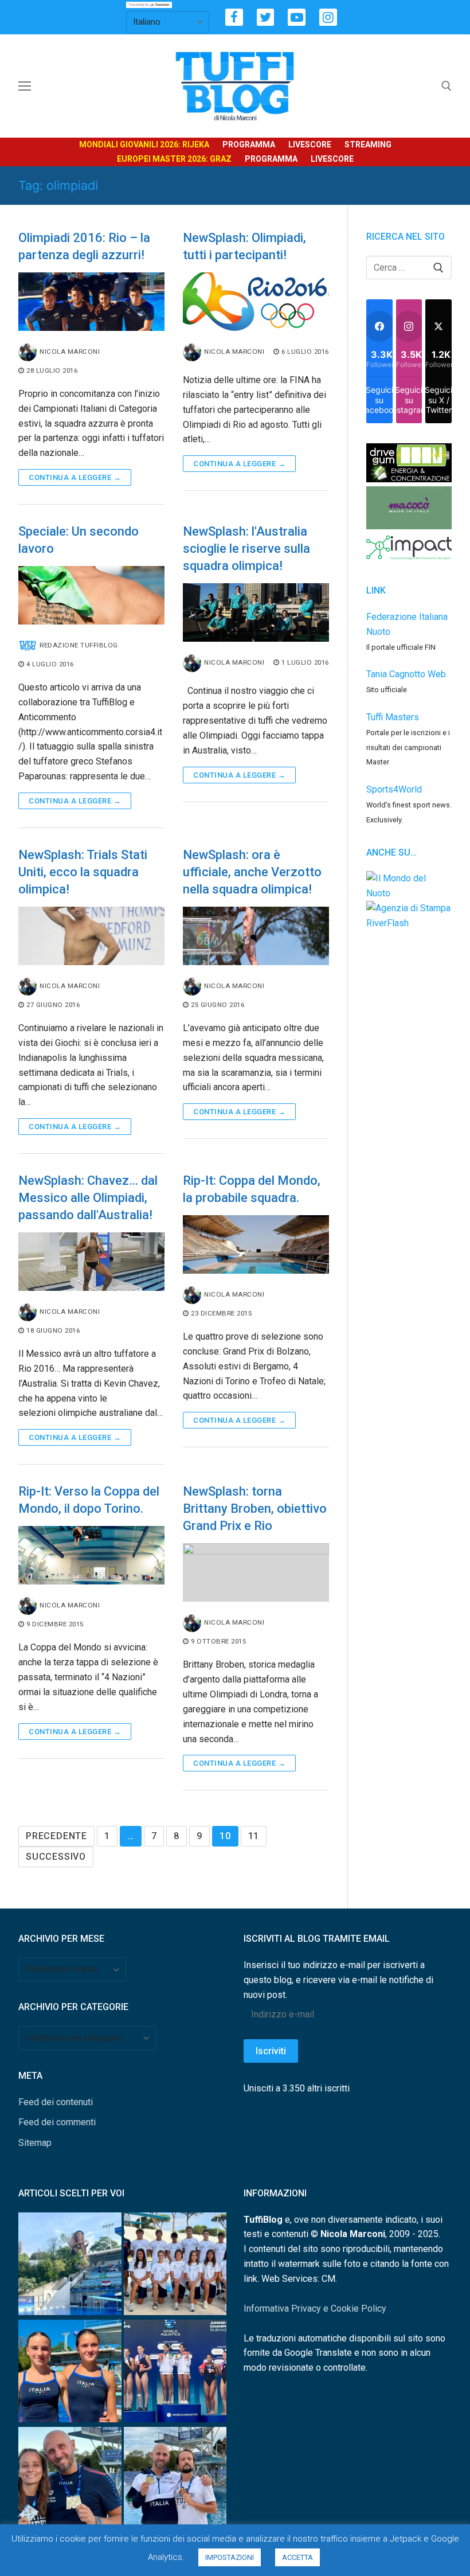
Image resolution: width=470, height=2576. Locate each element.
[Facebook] (234, 17)
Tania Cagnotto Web (406, 674)
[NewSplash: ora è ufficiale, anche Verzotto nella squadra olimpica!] (256, 936)
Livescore (310, 145)
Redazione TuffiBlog (79, 645)
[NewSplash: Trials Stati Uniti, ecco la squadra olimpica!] (91, 936)
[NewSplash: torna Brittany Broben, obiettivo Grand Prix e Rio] (256, 1572)
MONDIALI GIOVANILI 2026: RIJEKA (144, 145)
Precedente (56, 1836)
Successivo (56, 1857)
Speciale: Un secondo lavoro (79, 540)
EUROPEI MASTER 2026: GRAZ (174, 159)
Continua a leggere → (75, 477)
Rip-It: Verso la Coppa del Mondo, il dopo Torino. (89, 1500)
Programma (249, 145)
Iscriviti (271, 2051)
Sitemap (35, 2143)
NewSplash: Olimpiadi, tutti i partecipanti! (244, 246)
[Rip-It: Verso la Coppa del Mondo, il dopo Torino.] (91, 1555)
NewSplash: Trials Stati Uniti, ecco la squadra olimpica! (83, 872)
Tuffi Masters (393, 717)
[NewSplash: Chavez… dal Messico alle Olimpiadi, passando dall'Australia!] (91, 1262)
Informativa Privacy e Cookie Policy (315, 2308)
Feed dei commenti (57, 2122)
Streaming (368, 145)
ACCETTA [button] (297, 2557)
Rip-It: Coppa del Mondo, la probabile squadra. (252, 1189)
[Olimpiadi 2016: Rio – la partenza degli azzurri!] (91, 302)
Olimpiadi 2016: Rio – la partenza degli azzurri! (84, 246)
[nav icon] (25, 86)
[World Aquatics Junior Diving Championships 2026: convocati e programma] (175, 2266)
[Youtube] (297, 17)
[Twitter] (266, 17)
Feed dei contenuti (56, 2102)
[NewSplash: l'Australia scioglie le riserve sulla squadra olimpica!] (256, 612)
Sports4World (394, 789)
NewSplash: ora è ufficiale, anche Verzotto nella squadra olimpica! (252, 872)
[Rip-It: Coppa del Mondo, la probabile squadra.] (256, 1244)
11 (254, 1836)
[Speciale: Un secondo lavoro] (91, 595)
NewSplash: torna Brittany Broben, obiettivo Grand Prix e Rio (255, 1508)
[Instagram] (328, 17)
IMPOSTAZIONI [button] (230, 2557)
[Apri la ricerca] (446, 86)
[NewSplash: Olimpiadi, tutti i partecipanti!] (256, 302)
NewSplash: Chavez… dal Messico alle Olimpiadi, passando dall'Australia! (88, 1198)
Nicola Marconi (70, 352)
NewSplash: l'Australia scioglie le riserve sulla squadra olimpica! (246, 549)
